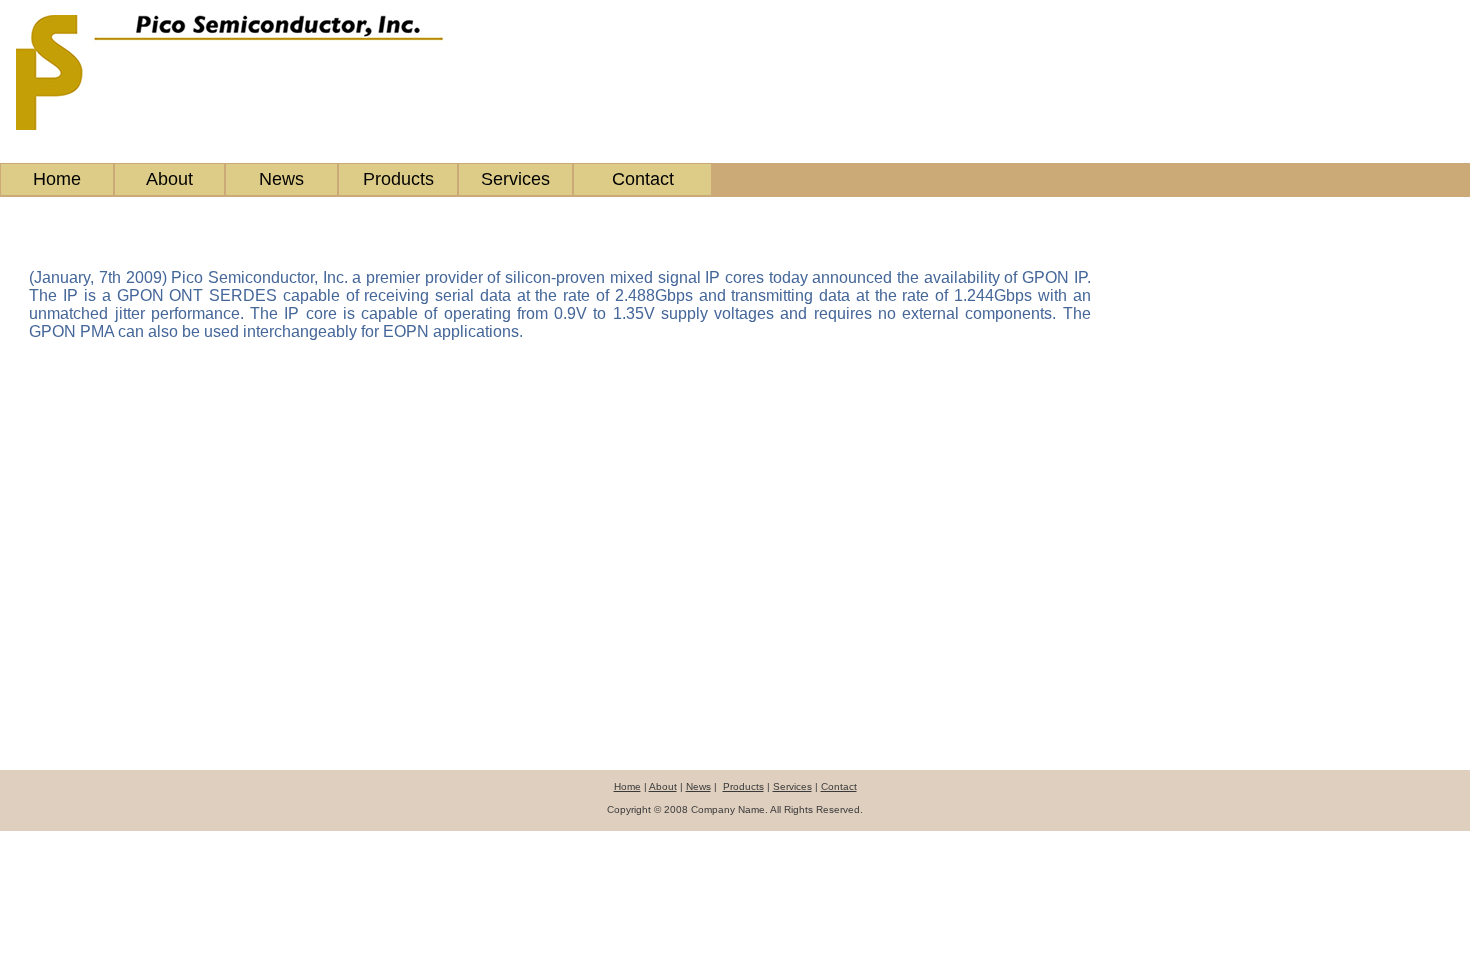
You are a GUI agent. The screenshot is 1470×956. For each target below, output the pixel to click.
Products (398, 179)
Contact (643, 179)
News (281, 179)
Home (57, 179)
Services (515, 179)
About (169, 179)
